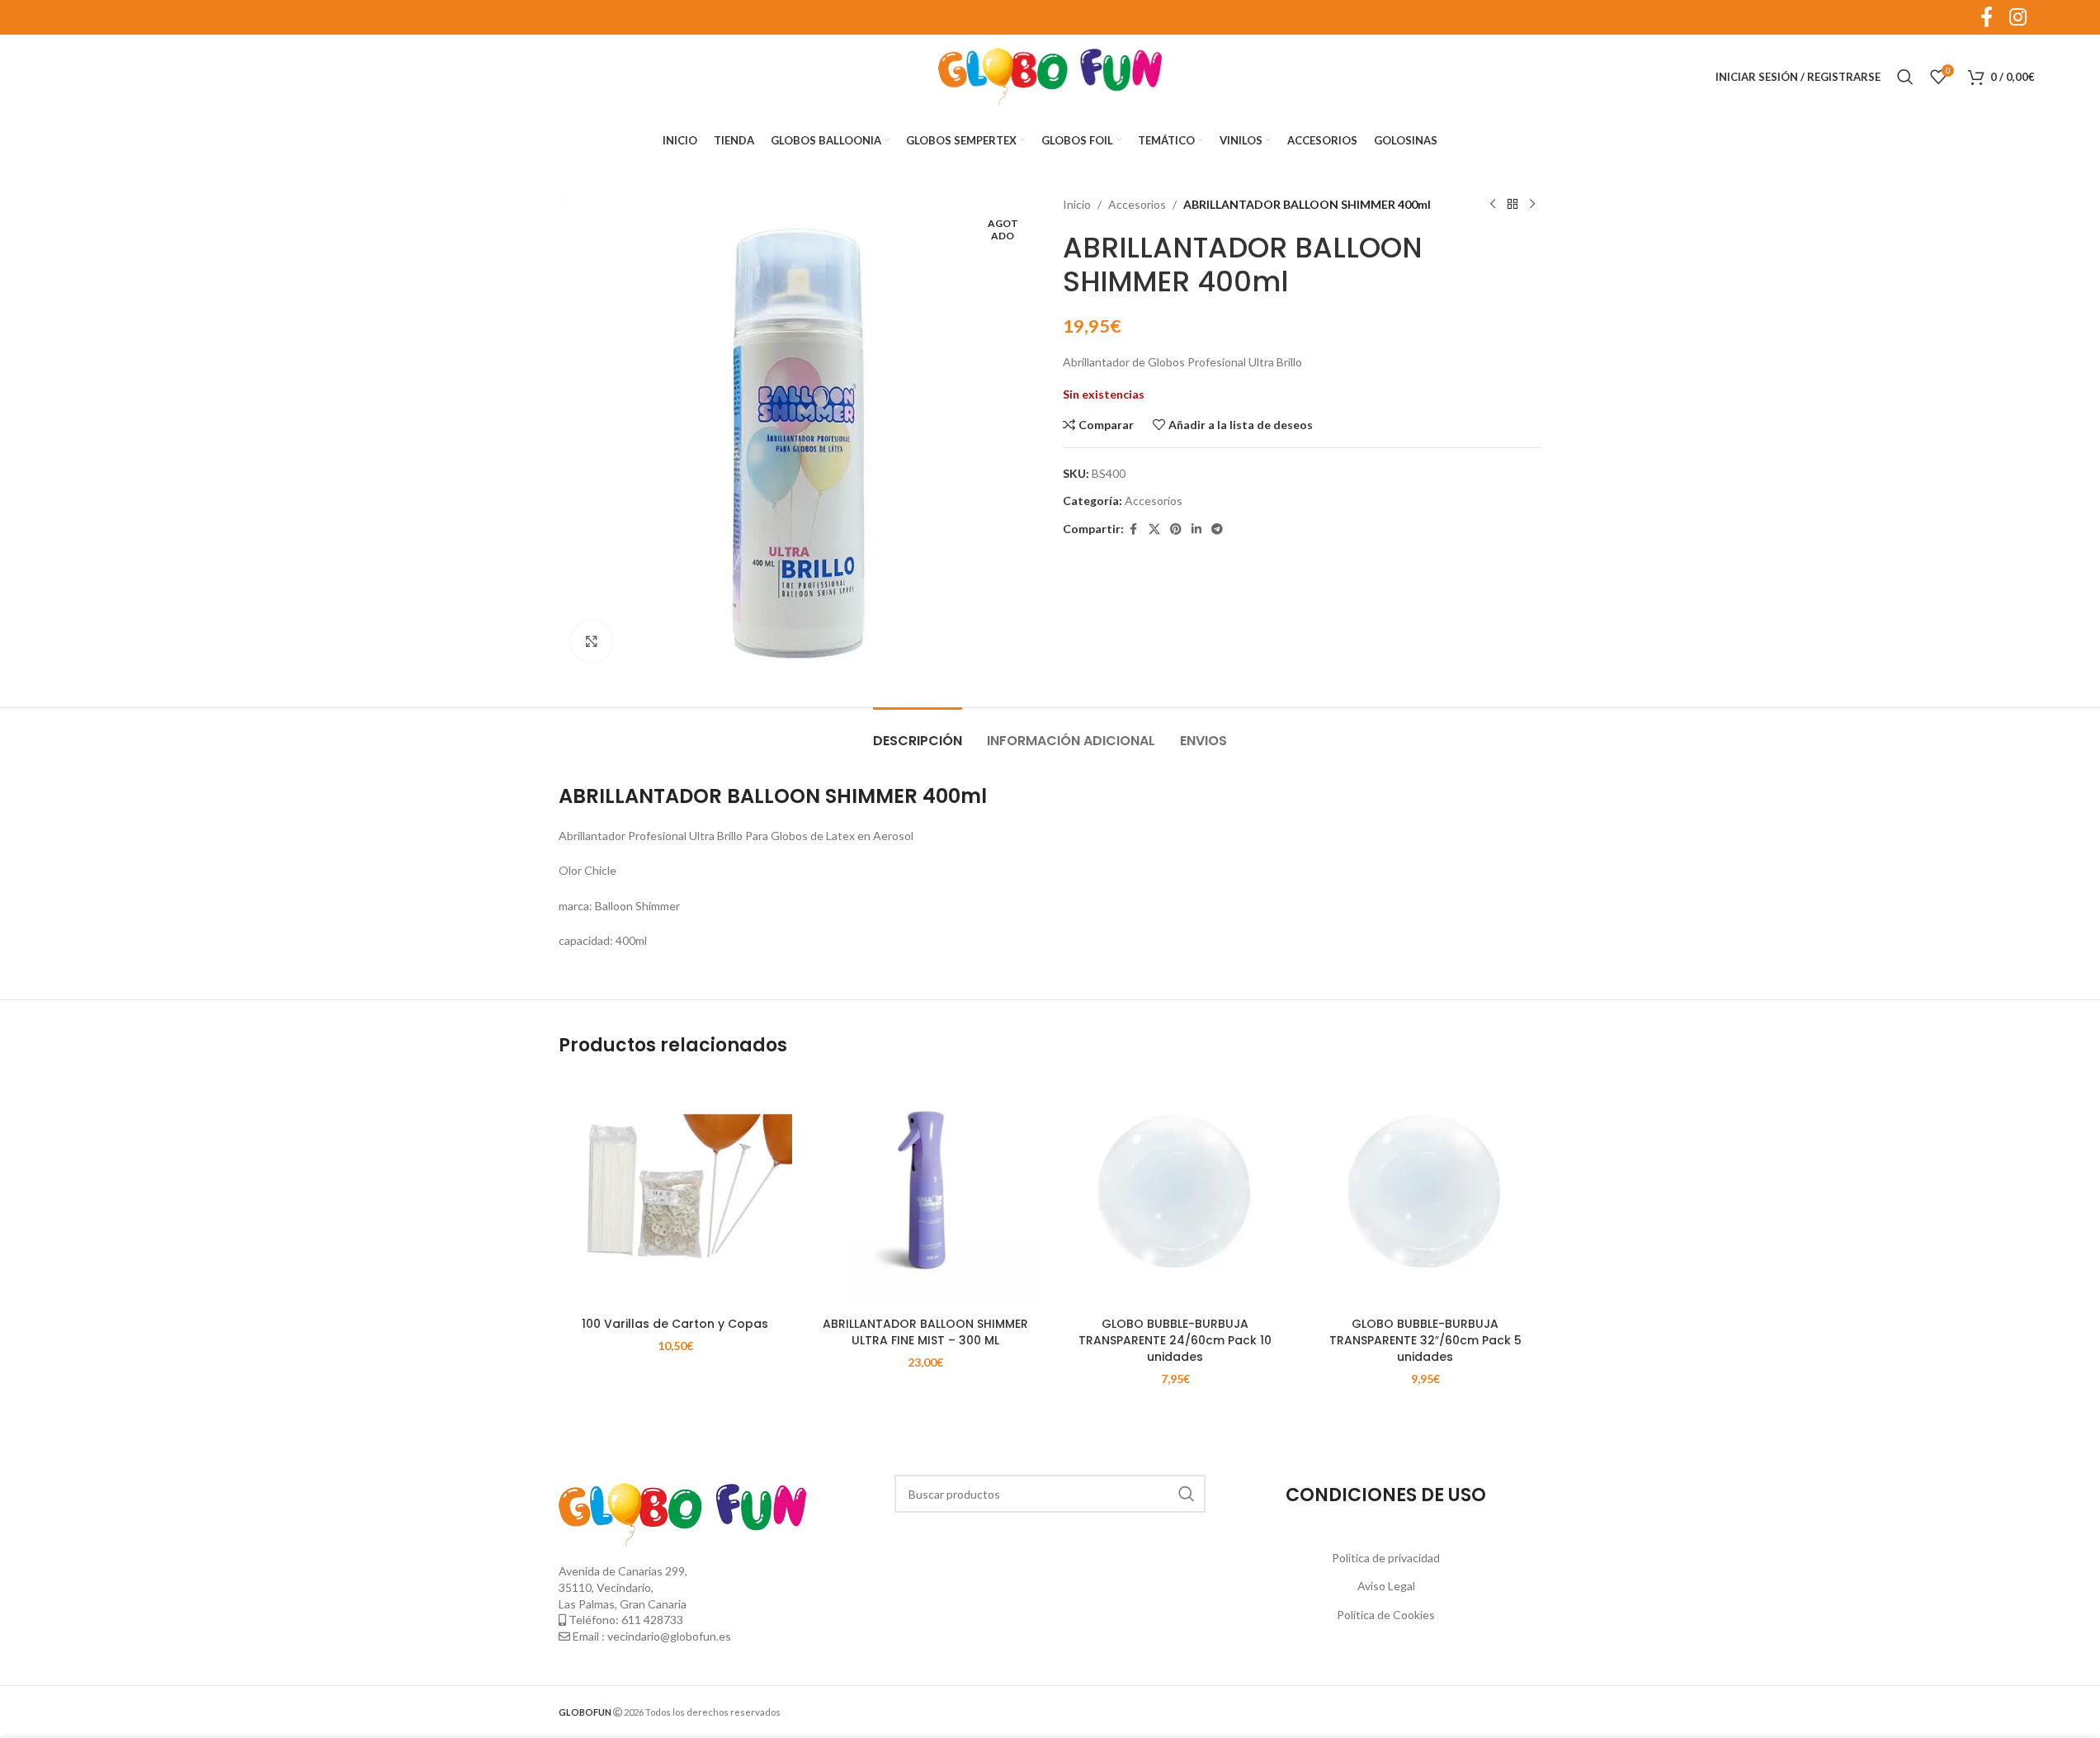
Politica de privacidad (1386, 1558)
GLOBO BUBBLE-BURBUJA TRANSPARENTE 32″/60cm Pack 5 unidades (1425, 1340)
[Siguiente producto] (1532, 205)
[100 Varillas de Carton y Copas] (675, 1192)
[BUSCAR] (1187, 1494)
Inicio (1077, 204)
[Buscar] (1905, 77)
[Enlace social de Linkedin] (1196, 529)
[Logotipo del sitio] (1050, 76)
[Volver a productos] (1512, 205)
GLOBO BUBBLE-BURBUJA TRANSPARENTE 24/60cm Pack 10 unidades (1175, 1340)
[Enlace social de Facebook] (1134, 529)
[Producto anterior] (1493, 205)
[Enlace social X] (1154, 529)
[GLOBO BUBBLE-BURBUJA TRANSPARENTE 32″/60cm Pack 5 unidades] (1425, 1192)
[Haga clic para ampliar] (592, 641)
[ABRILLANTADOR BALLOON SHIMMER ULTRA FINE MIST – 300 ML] (925, 1192)
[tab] (918, 732)
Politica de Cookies (1386, 1615)
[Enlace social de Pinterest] (1176, 529)
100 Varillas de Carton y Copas (675, 1324)
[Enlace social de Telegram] (1217, 529)
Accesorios (1137, 204)
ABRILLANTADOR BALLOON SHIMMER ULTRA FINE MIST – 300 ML (925, 1332)
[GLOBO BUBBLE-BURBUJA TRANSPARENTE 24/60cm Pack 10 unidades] (1175, 1192)
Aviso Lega (1385, 1586)
